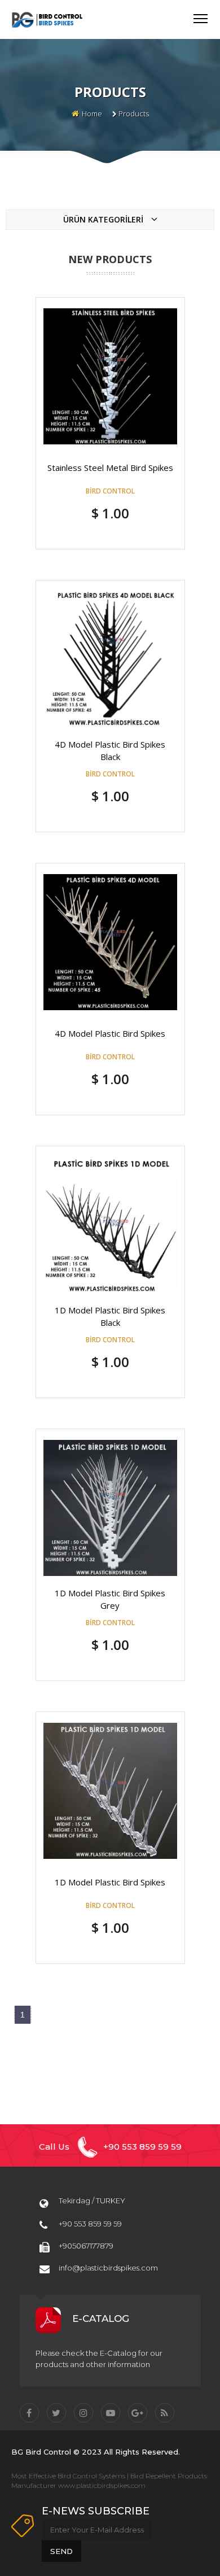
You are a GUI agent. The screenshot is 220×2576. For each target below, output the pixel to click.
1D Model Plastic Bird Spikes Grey (110, 1599)
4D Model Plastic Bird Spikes (110, 1033)
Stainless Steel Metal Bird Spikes (110, 468)
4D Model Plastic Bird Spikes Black (110, 750)
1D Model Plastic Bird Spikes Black (110, 1316)
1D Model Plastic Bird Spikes (110, 1882)
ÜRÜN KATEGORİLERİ (104, 219)
